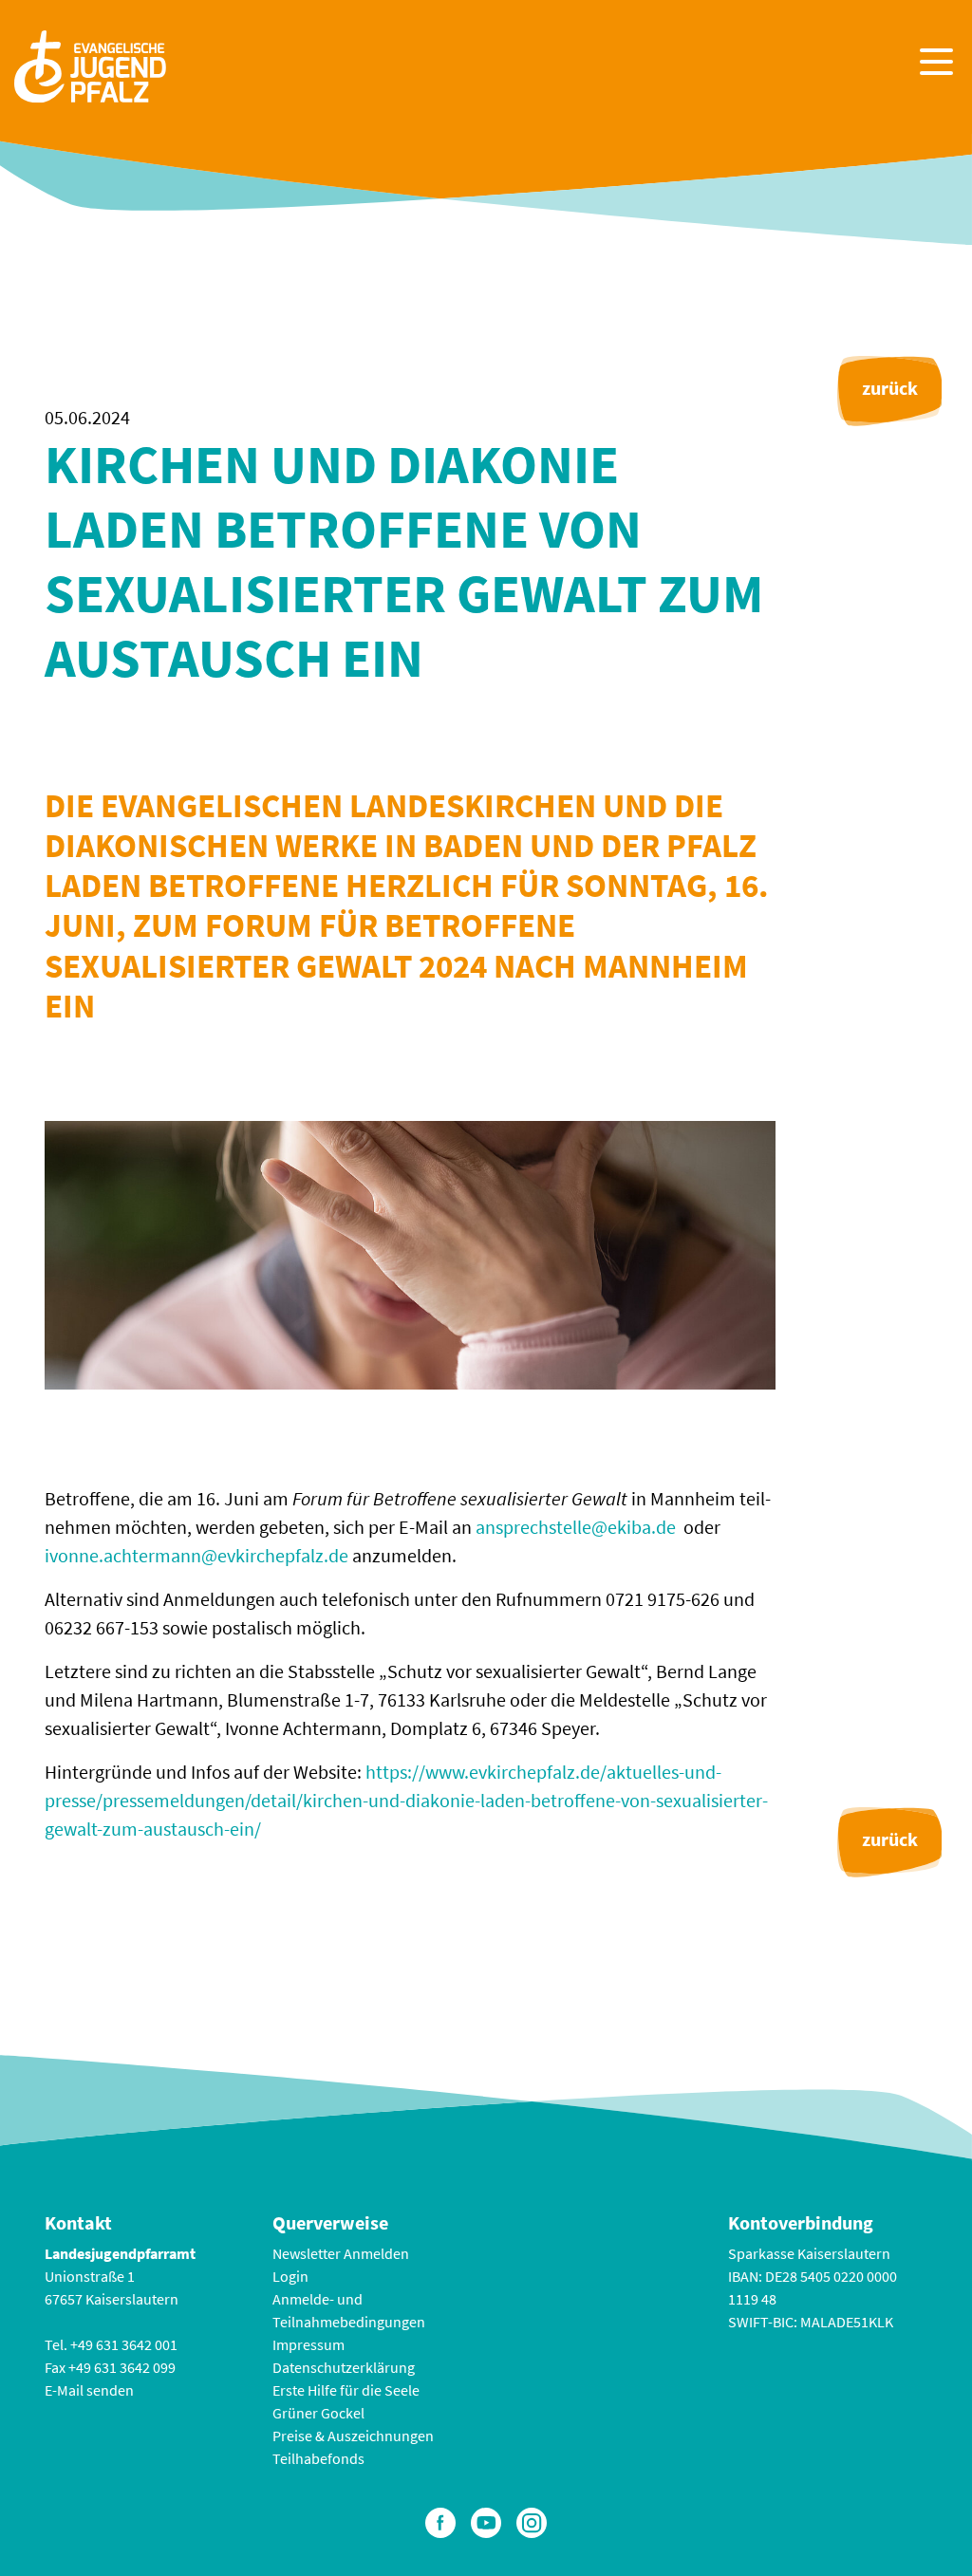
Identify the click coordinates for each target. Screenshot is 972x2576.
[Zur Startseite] (90, 64)
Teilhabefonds (318, 2458)
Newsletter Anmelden (341, 2253)
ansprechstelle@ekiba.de (576, 1527)
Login (290, 2276)
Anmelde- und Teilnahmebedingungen (349, 2310)
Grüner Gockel (318, 2413)
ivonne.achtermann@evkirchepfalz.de (196, 1555)
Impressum (308, 2344)
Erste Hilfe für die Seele (346, 2390)
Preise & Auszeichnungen (353, 2436)
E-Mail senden (89, 2390)
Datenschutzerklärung (344, 2367)
